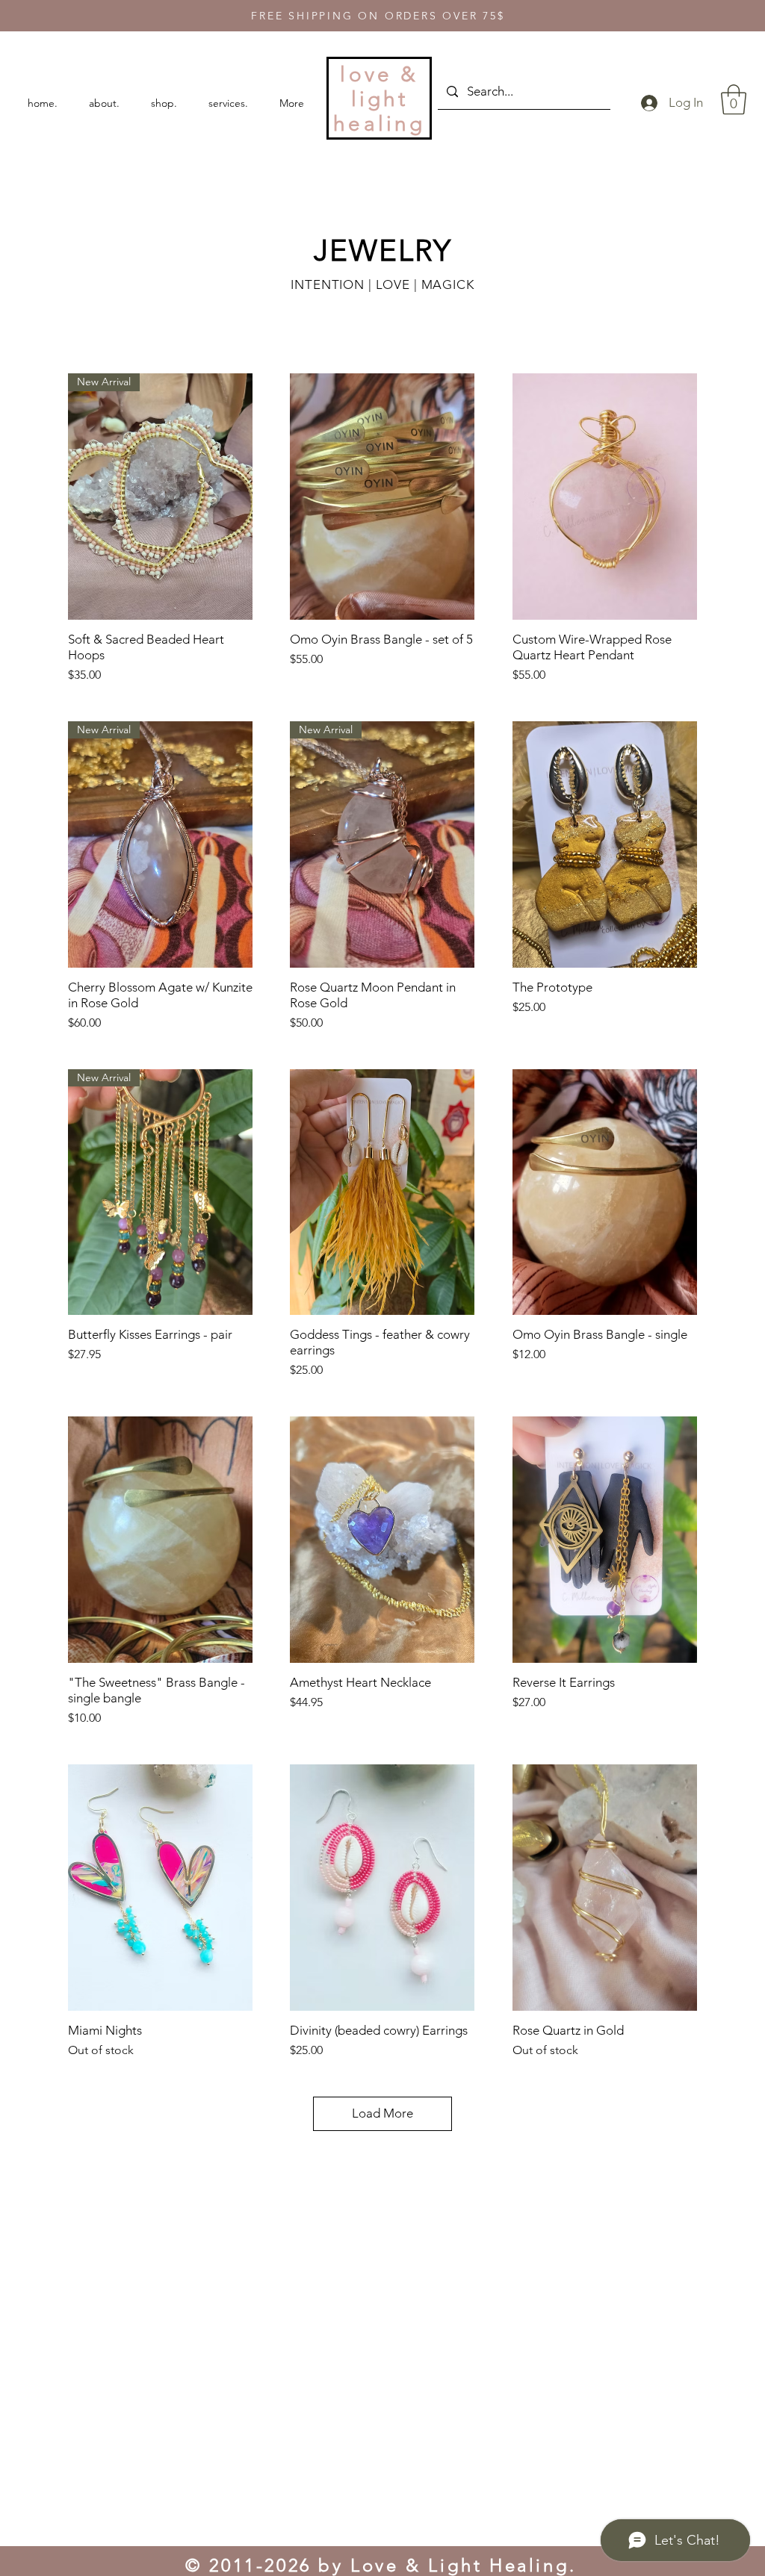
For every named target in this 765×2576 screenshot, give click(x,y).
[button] (734, 99)
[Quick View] (382, 497)
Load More (382, 2113)
